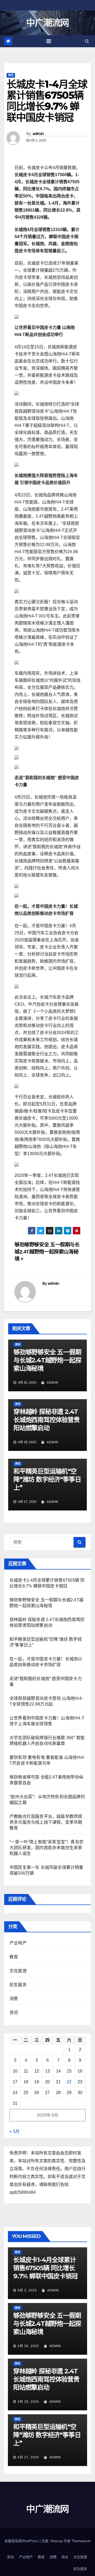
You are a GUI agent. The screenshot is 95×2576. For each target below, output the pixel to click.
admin (38, 134)
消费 (14, 1999)
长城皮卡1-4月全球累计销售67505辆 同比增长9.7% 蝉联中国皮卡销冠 (45, 2268)
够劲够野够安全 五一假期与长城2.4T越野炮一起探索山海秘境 (47, 1252)
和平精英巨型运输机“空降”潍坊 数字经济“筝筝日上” (47, 1479)
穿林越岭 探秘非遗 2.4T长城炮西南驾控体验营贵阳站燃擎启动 (47, 1420)
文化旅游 (18, 1971)
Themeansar (81, 2541)
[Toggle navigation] (49, 41)
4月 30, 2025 (28, 2346)
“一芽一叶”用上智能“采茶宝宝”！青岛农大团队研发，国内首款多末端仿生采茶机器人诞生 (46, 1848)
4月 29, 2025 (28, 2402)
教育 (14, 1957)
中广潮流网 (47, 23)
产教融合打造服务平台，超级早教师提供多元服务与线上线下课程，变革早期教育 (46, 1822)
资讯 (11, 75)
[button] (87, 41)
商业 (65, 2557)
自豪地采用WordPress (22, 2541)
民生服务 (18, 1985)
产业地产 (18, 1943)
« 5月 (15, 2131)
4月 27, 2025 (28, 2457)
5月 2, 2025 (27, 2290)
